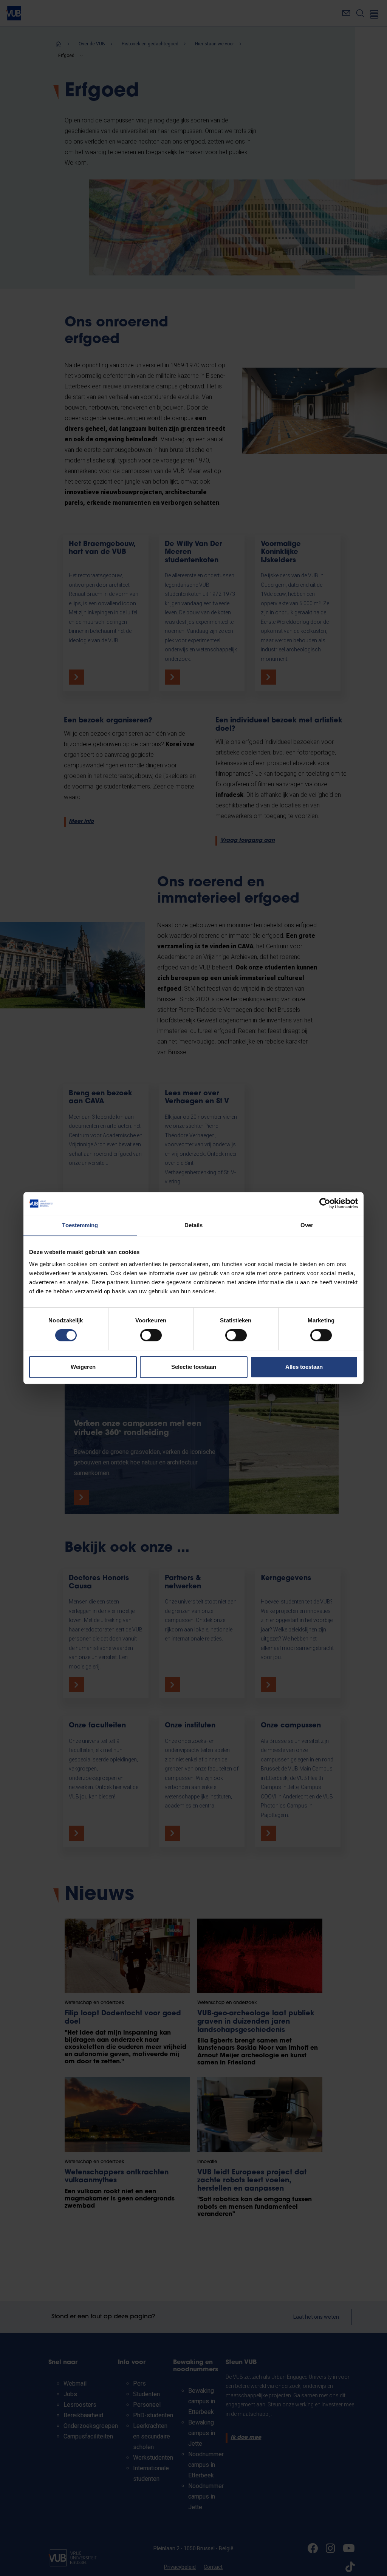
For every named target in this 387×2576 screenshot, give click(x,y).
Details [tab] (194, 1225)
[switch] (151, 1335)
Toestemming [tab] (80, 1225)
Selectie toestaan (194, 1367)
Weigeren (83, 1367)
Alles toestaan (304, 1367)
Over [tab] (307, 1225)
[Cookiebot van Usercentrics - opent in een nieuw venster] (325, 1203)
